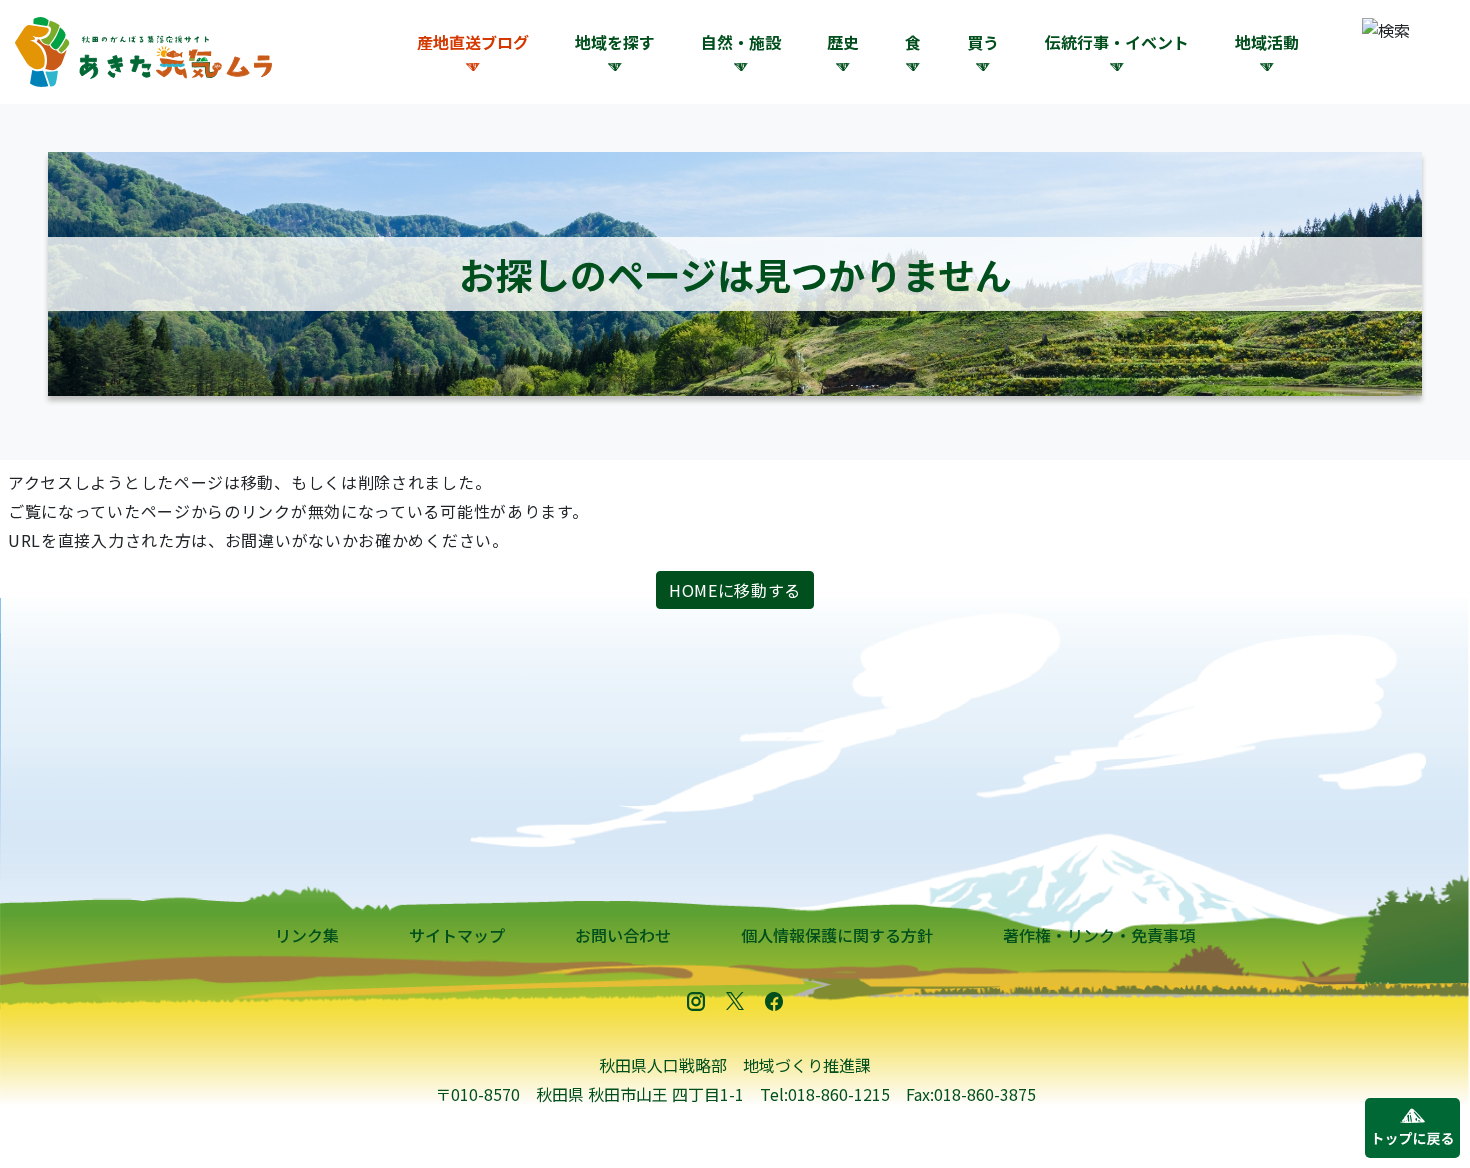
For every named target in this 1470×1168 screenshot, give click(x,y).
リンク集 (307, 935)
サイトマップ (457, 935)
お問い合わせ (623, 935)
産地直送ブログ (473, 42)
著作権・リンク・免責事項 (1099, 935)
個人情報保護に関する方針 (837, 935)
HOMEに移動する (735, 590)
